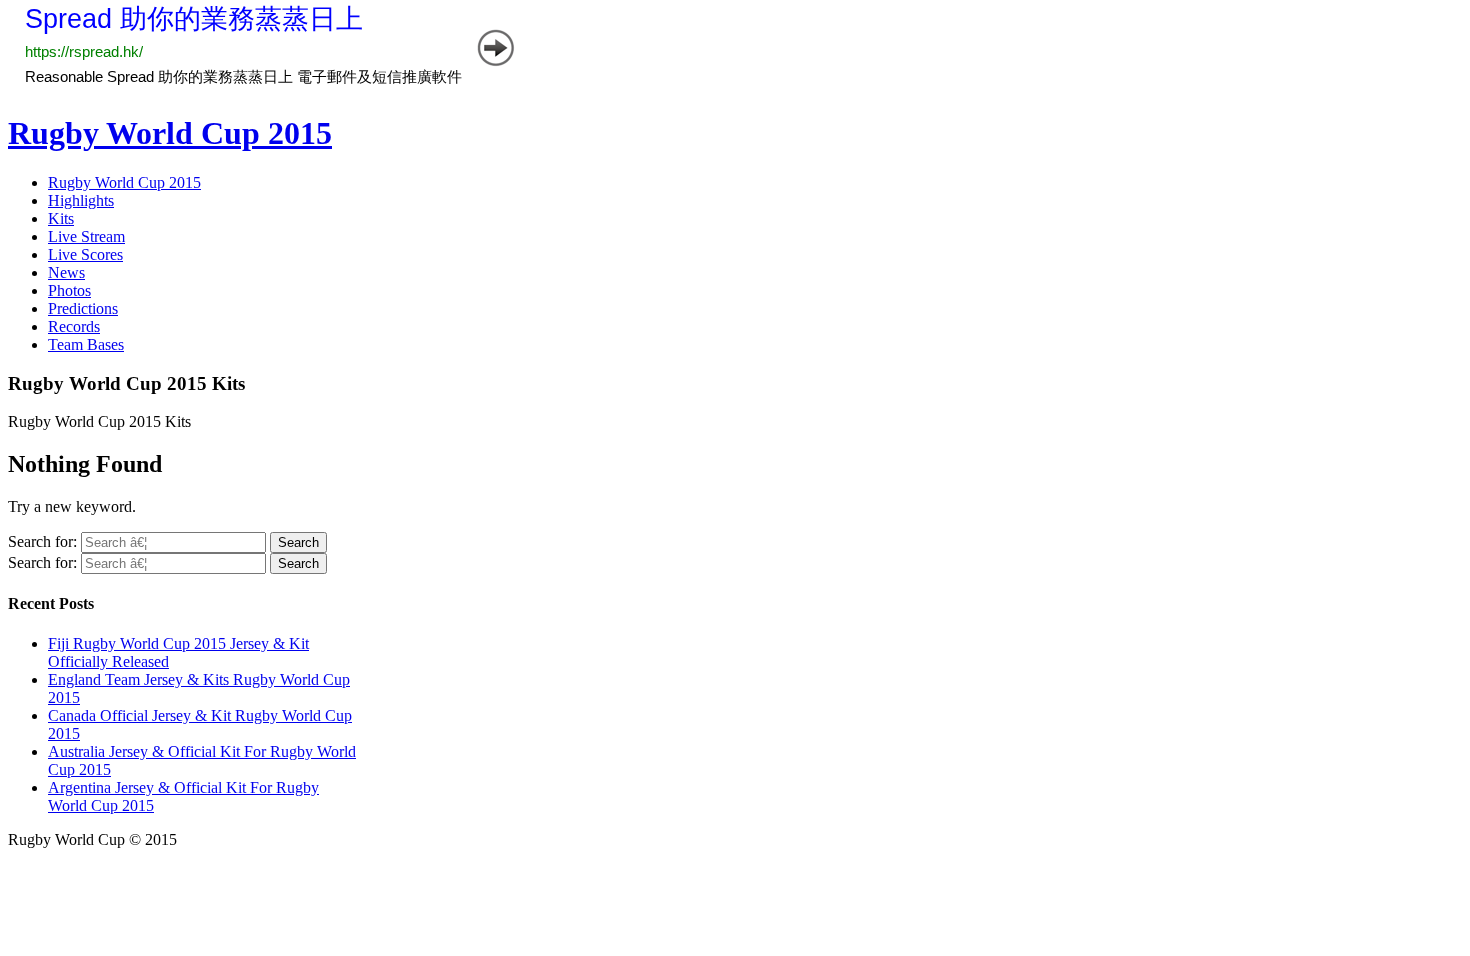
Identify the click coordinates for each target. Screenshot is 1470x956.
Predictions (83, 308)
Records (74, 326)
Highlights (81, 200)
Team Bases (86, 344)
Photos (69, 290)
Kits (61, 218)
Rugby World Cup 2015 (170, 133)
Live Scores (85, 254)
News (66, 272)
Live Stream (86, 236)
